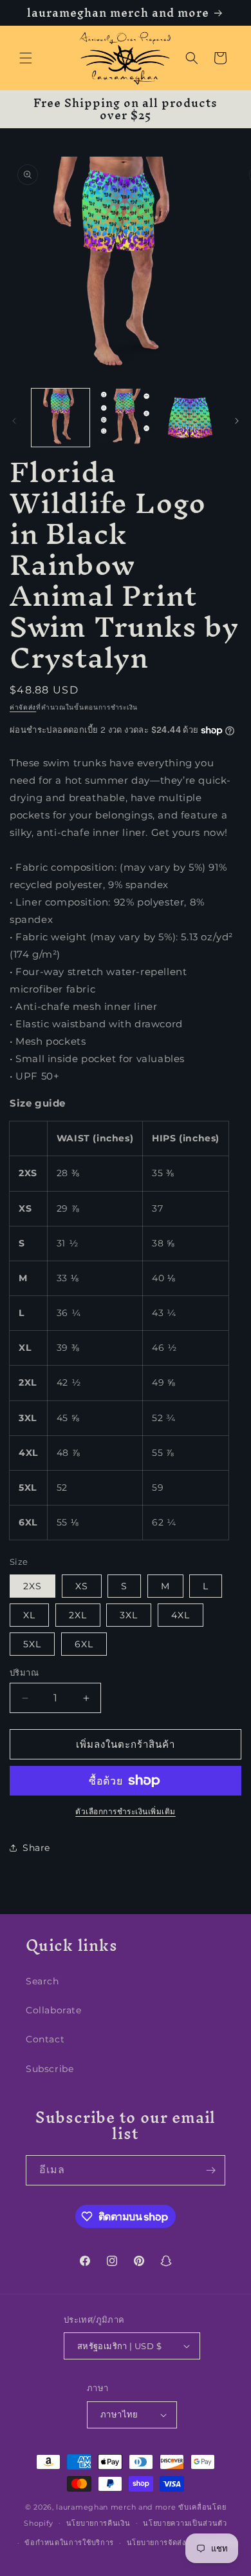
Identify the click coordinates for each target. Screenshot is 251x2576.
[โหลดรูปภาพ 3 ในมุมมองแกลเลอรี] (190, 418)
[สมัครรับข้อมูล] (210, 2170)
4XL (181, 1615)
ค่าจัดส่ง (23, 707)
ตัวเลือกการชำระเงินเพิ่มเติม (126, 1811)
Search (42, 1981)
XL (29, 1615)
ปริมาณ (24, 1672)
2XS (33, 1586)
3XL (129, 1615)
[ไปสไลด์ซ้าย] (14, 421)
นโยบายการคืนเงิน (98, 2523)
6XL (84, 1644)
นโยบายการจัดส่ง (156, 2542)
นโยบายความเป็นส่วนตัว (185, 2523)
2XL (78, 1615)
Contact (45, 2039)
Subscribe (50, 2069)
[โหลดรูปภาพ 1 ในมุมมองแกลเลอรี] (60, 418)
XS (82, 1586)
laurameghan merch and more (116, 2507)
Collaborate (54, 2010)
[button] (26, 58)
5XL (32, 1644)
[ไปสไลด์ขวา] (237, 421)
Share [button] (36, 1848)
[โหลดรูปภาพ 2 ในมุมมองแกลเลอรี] (125, 418)
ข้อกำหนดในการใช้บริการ (69, 2542)
